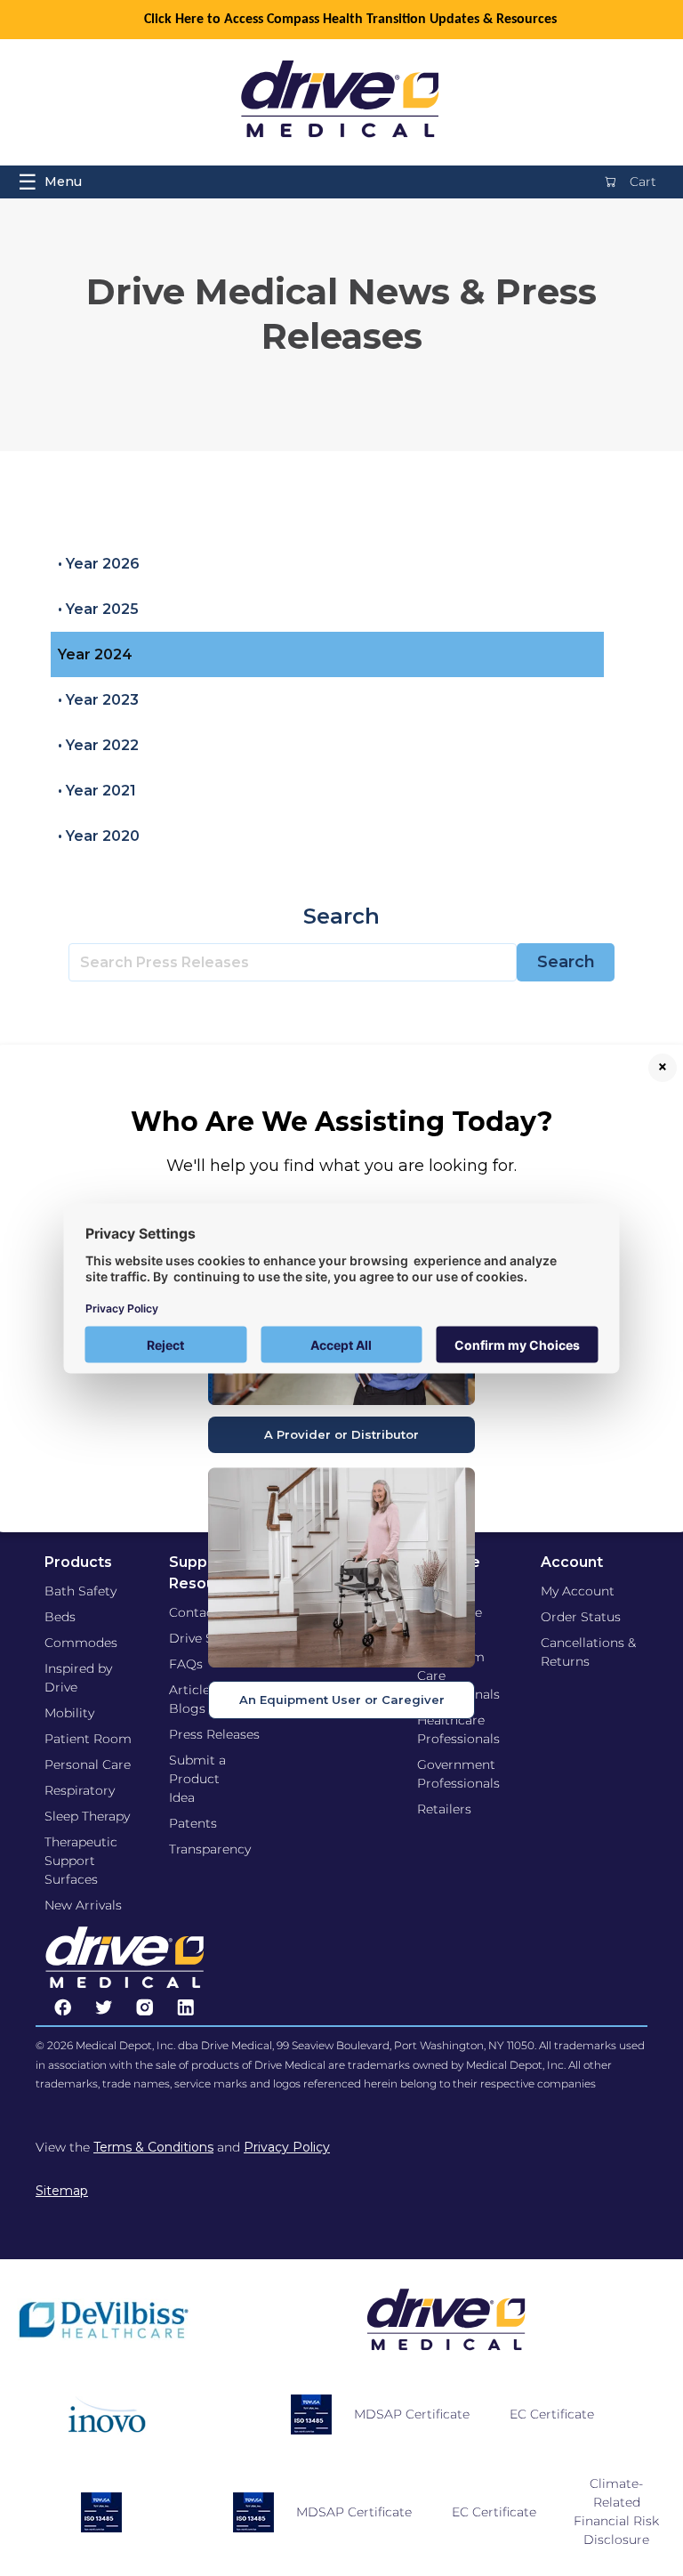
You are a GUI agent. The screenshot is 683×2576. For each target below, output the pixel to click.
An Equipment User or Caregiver (342, 1700)
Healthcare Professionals (458, 1729)
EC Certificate (552, 2414)
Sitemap (62, 2191)
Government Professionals (458, 1774)
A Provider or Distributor (341, 1434)
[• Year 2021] (327, 791)
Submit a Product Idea (197, 1779)
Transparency (210, 1849)
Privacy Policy (287, 2147)
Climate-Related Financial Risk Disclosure (616, 2511)
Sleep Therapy (87, 1816)
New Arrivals (83, 1905)
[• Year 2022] (327, 745)
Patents (193, 1823)
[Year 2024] (327, 654)
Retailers (444, 1809)
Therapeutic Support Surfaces (81, 1861)
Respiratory (80, 1790)
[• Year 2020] (327, 836)
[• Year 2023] (327, 700)
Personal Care (88, 1764)
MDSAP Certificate (412, 2414)
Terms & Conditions (153, 2147)
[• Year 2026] (327, 564)
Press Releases (214, 1734)
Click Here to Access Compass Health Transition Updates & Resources (350, 20)
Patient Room (88, 1739)
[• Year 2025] (327, 609)
